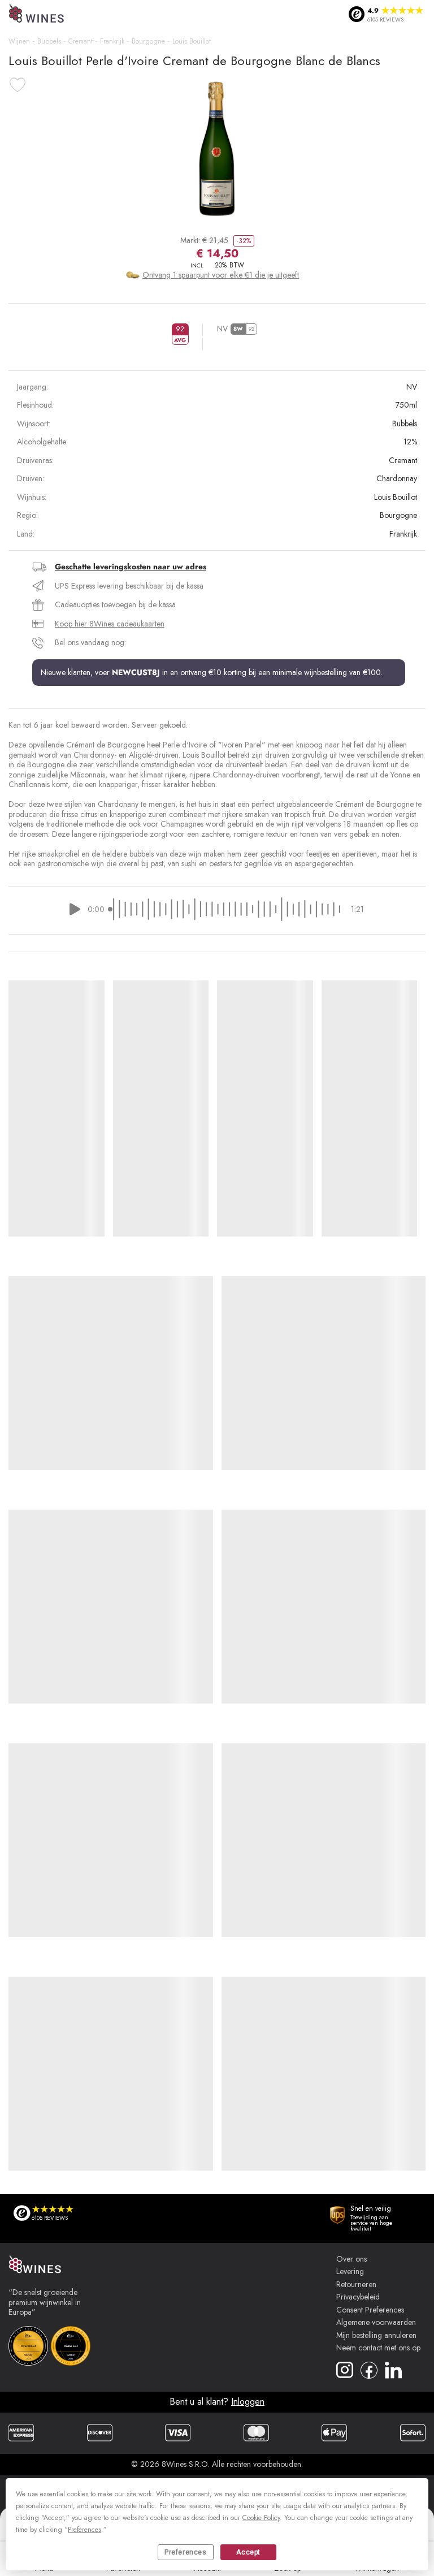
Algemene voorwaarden (376, 2323)
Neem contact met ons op (378, 2348)
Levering (350, 2272)
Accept (248, 2552)
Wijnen (19, 41)
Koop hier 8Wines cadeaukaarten (110, 624)
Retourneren (356, 2285)
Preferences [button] (84, 2530)
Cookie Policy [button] (261, 2518)
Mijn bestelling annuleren (376, 2336)
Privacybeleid (358, 2297)
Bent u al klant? (217, 2402)
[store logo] (37, 14)
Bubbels (49, 41)
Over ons (351, 2259)
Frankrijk (112, 41)
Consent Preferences (370, 2310)
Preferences (186, 2552)
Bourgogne (148, 41)
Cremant (81, 41)
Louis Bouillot (192, 41)
